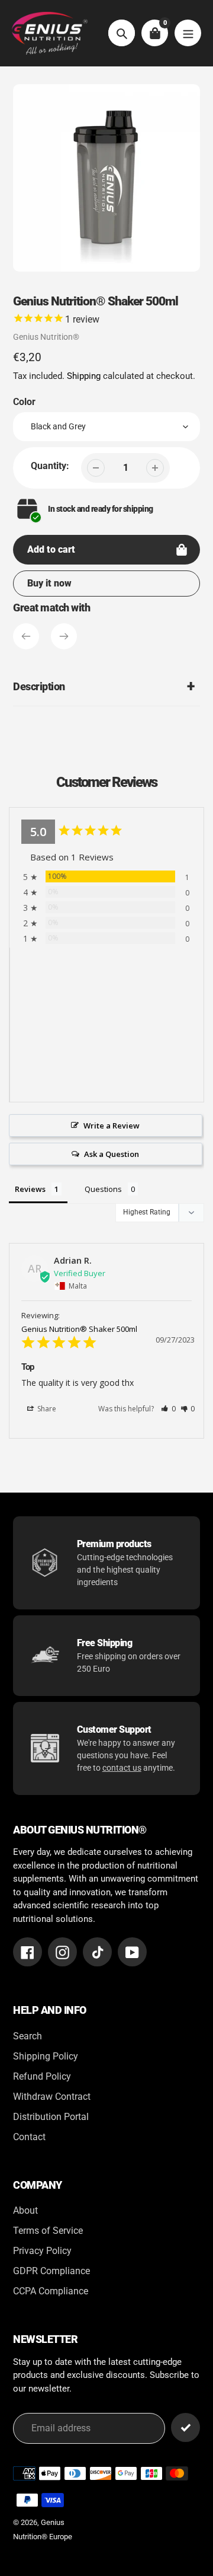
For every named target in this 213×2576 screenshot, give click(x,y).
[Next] (64, 636)
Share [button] (46, 1409)
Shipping (84, 376)
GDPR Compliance (51, 2271)
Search (28, 2036)
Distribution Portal (51, 2117)
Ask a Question (112, 1154)
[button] (168, 1409)
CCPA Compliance (51, 2291)
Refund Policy (42, 2076)
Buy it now (49, 583)
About (25, 2210)
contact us (122, 1768)
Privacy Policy (42, 2251)
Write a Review (112, 1126)
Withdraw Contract (52, 2097)
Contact (29, 2137)
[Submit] (185, 2427)
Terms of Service (48, 2231)
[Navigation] (188, 33)
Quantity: (50, 466)
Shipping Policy (46, 2056)
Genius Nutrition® (46, 337)
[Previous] (26, 636)
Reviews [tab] (30, 1189)
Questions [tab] (103, 1189)
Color (24, 402)
